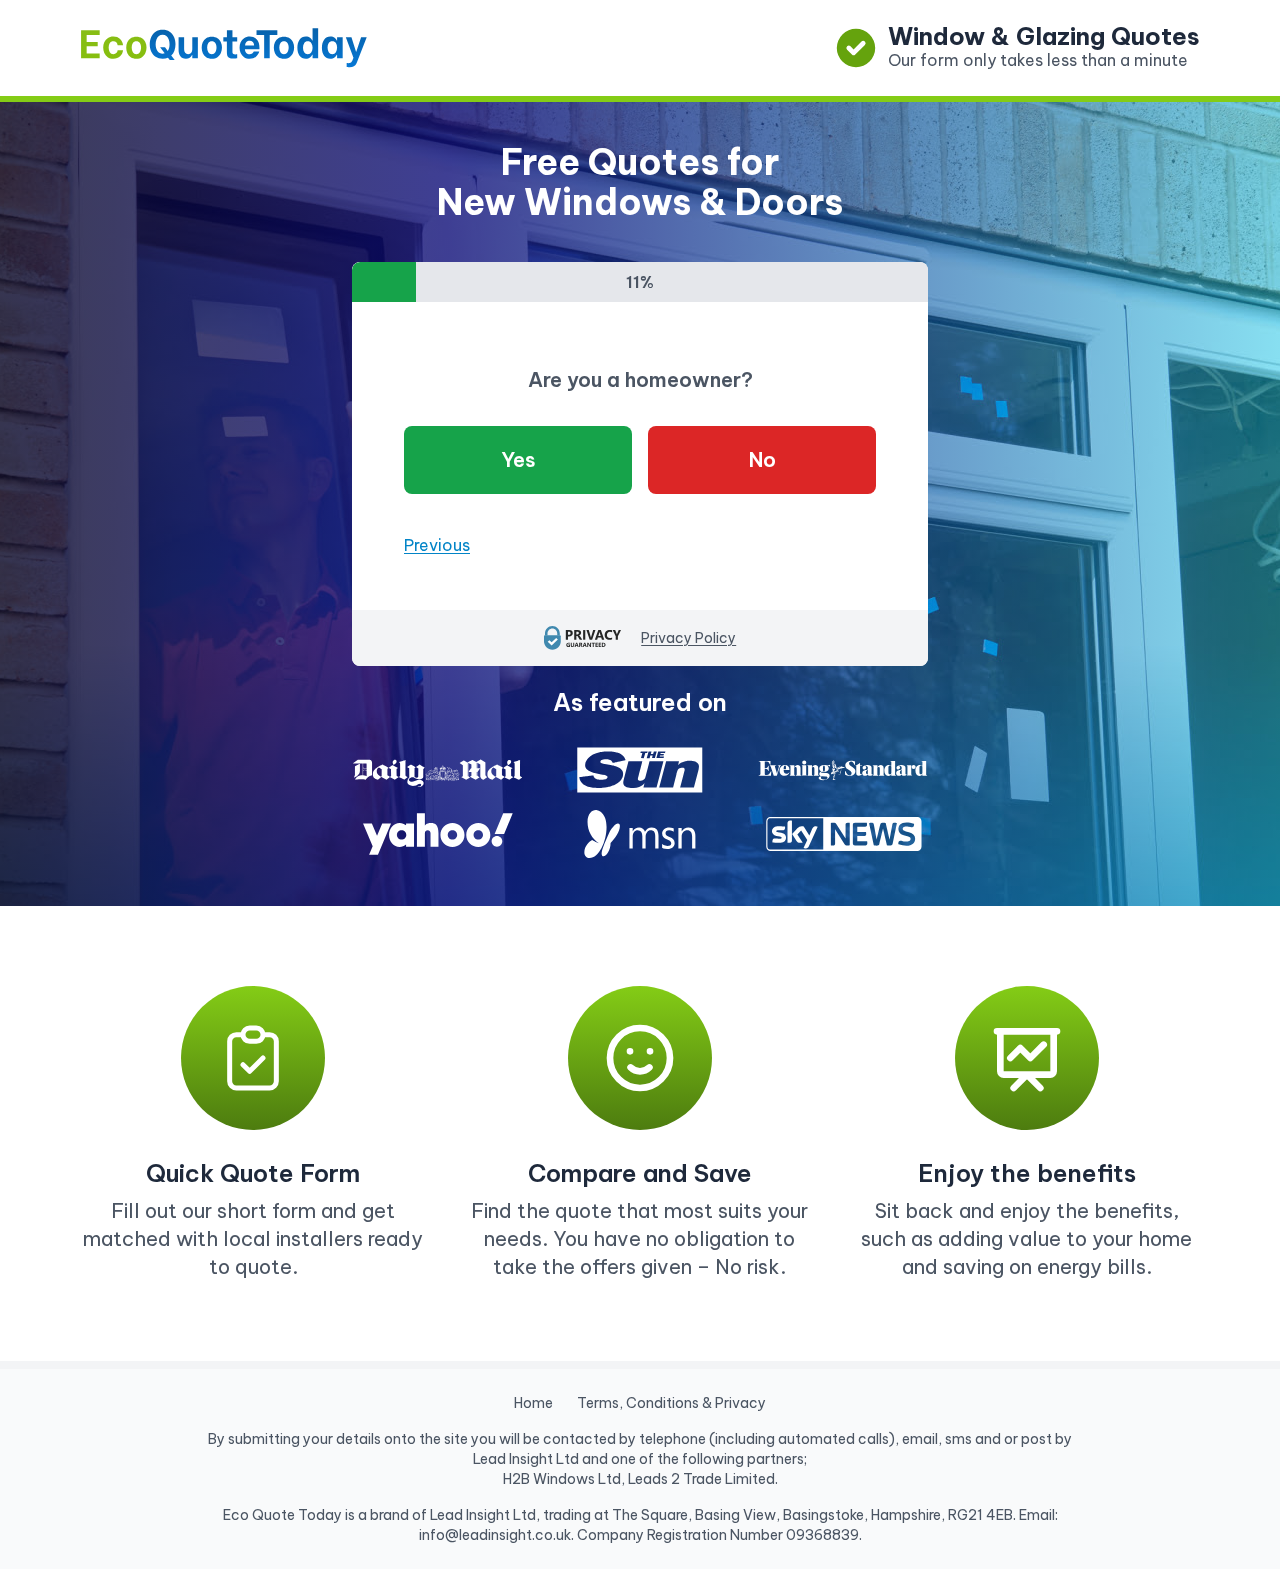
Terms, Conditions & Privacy (671, 1403)
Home (533, 1403)
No (762, 459)
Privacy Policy (688, 638)
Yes (518, 459)
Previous (437, 545)
